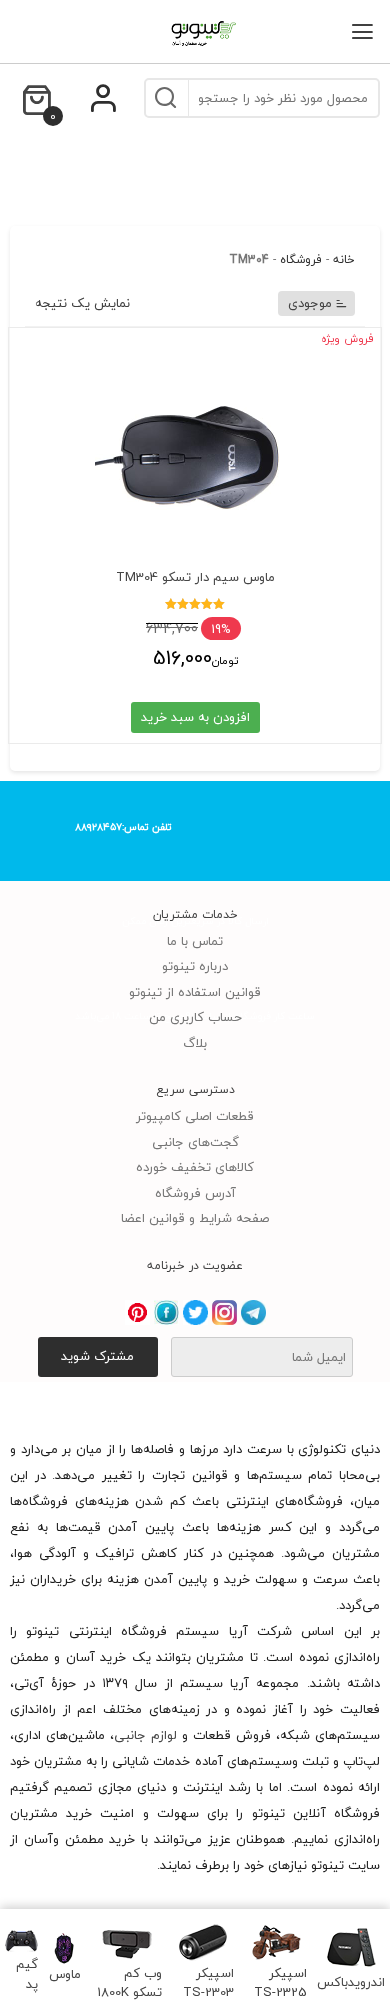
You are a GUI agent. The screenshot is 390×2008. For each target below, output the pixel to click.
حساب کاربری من (195, 1017)
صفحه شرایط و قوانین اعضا (195, 1218)
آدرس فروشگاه (195, 1193)
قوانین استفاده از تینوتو (195, 992)
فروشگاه (301, 259)
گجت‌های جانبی (195, 1142)
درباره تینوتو (195, 966)
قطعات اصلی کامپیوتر (195, 1116)
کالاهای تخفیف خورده (195, 1167)
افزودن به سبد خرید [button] (195, 717)
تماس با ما (195, 941)
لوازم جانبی (145, 1735)
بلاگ (195, 1043)
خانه (344, 259)
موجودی (310, 303)
